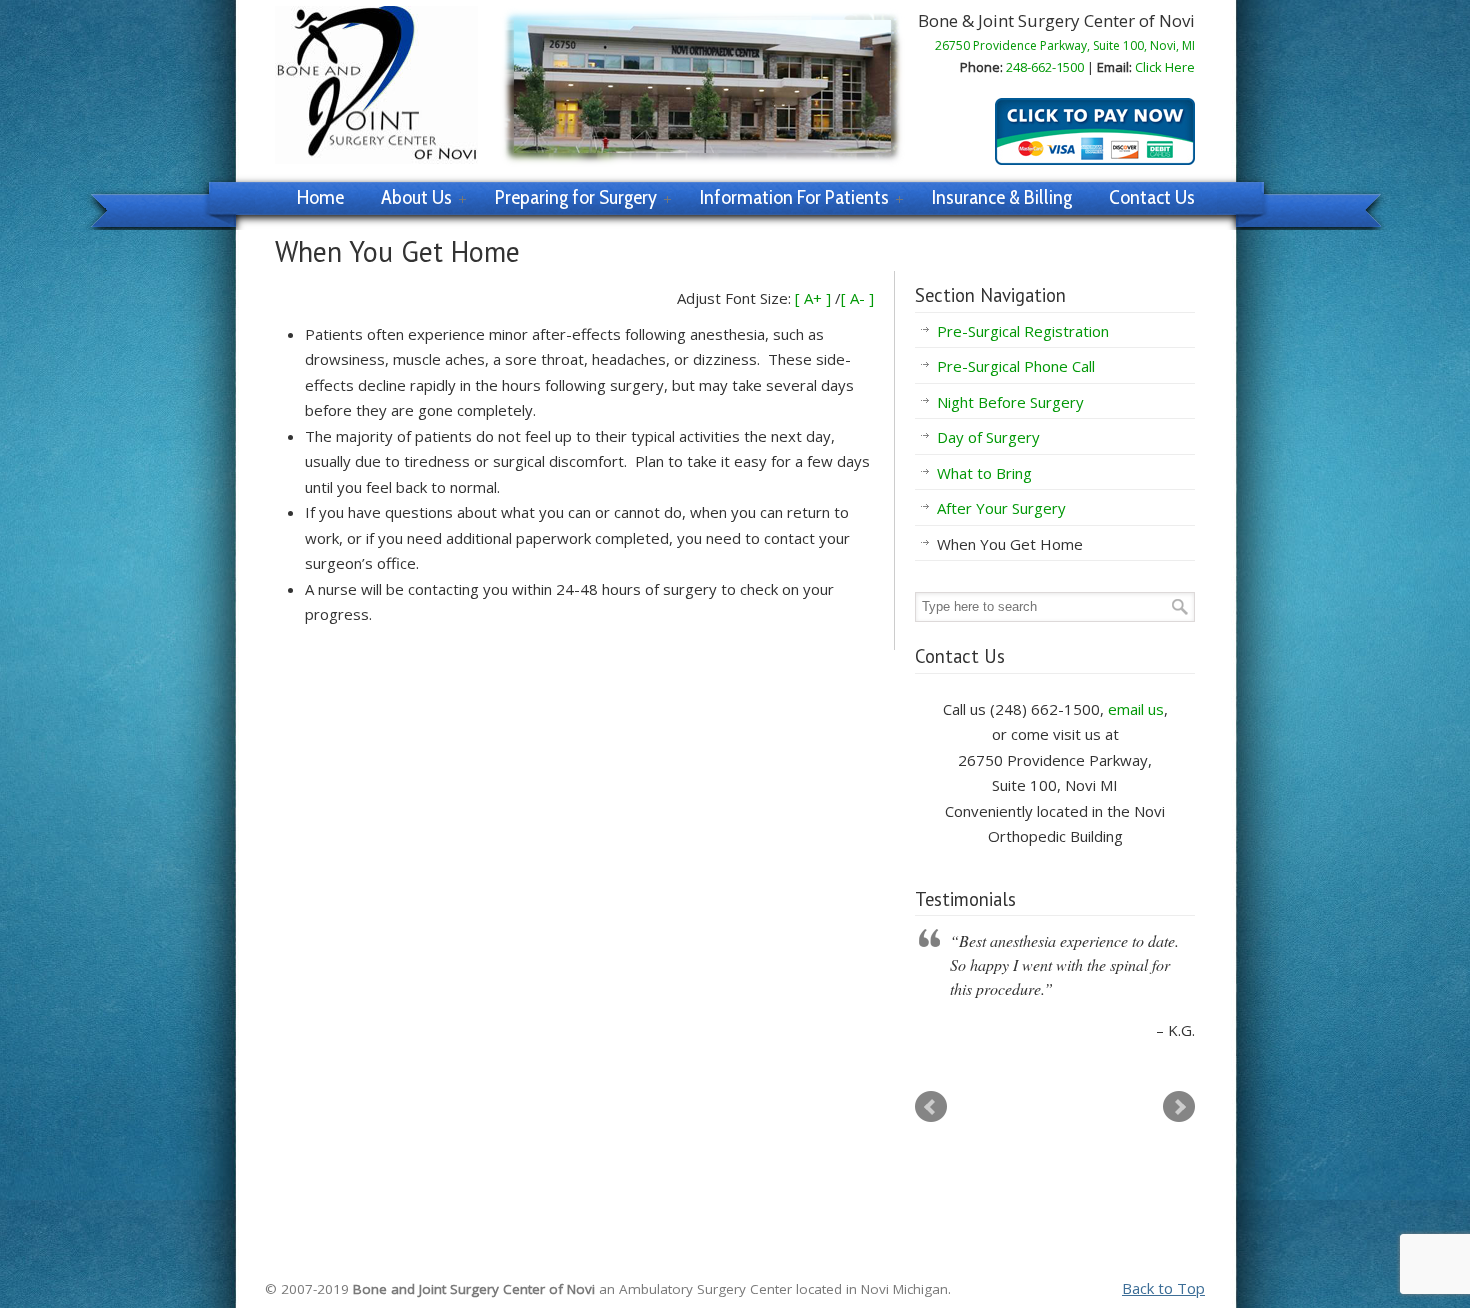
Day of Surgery (988, 437)
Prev (931, 1107)
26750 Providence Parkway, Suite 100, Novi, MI (1065, 45)
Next (1179, 1107)
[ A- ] (857, 298)
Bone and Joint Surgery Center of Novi (376, 85)
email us (1136, 709)
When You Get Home (1010, 544)
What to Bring (984, 473)
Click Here (1165, 67)
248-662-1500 (1045, 67)
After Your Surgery (1001, 508)
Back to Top (1163, 1288)
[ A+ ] (815, 298)
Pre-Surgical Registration (1023, 331)
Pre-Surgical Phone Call (1016, 366)
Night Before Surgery (1010, 402)
